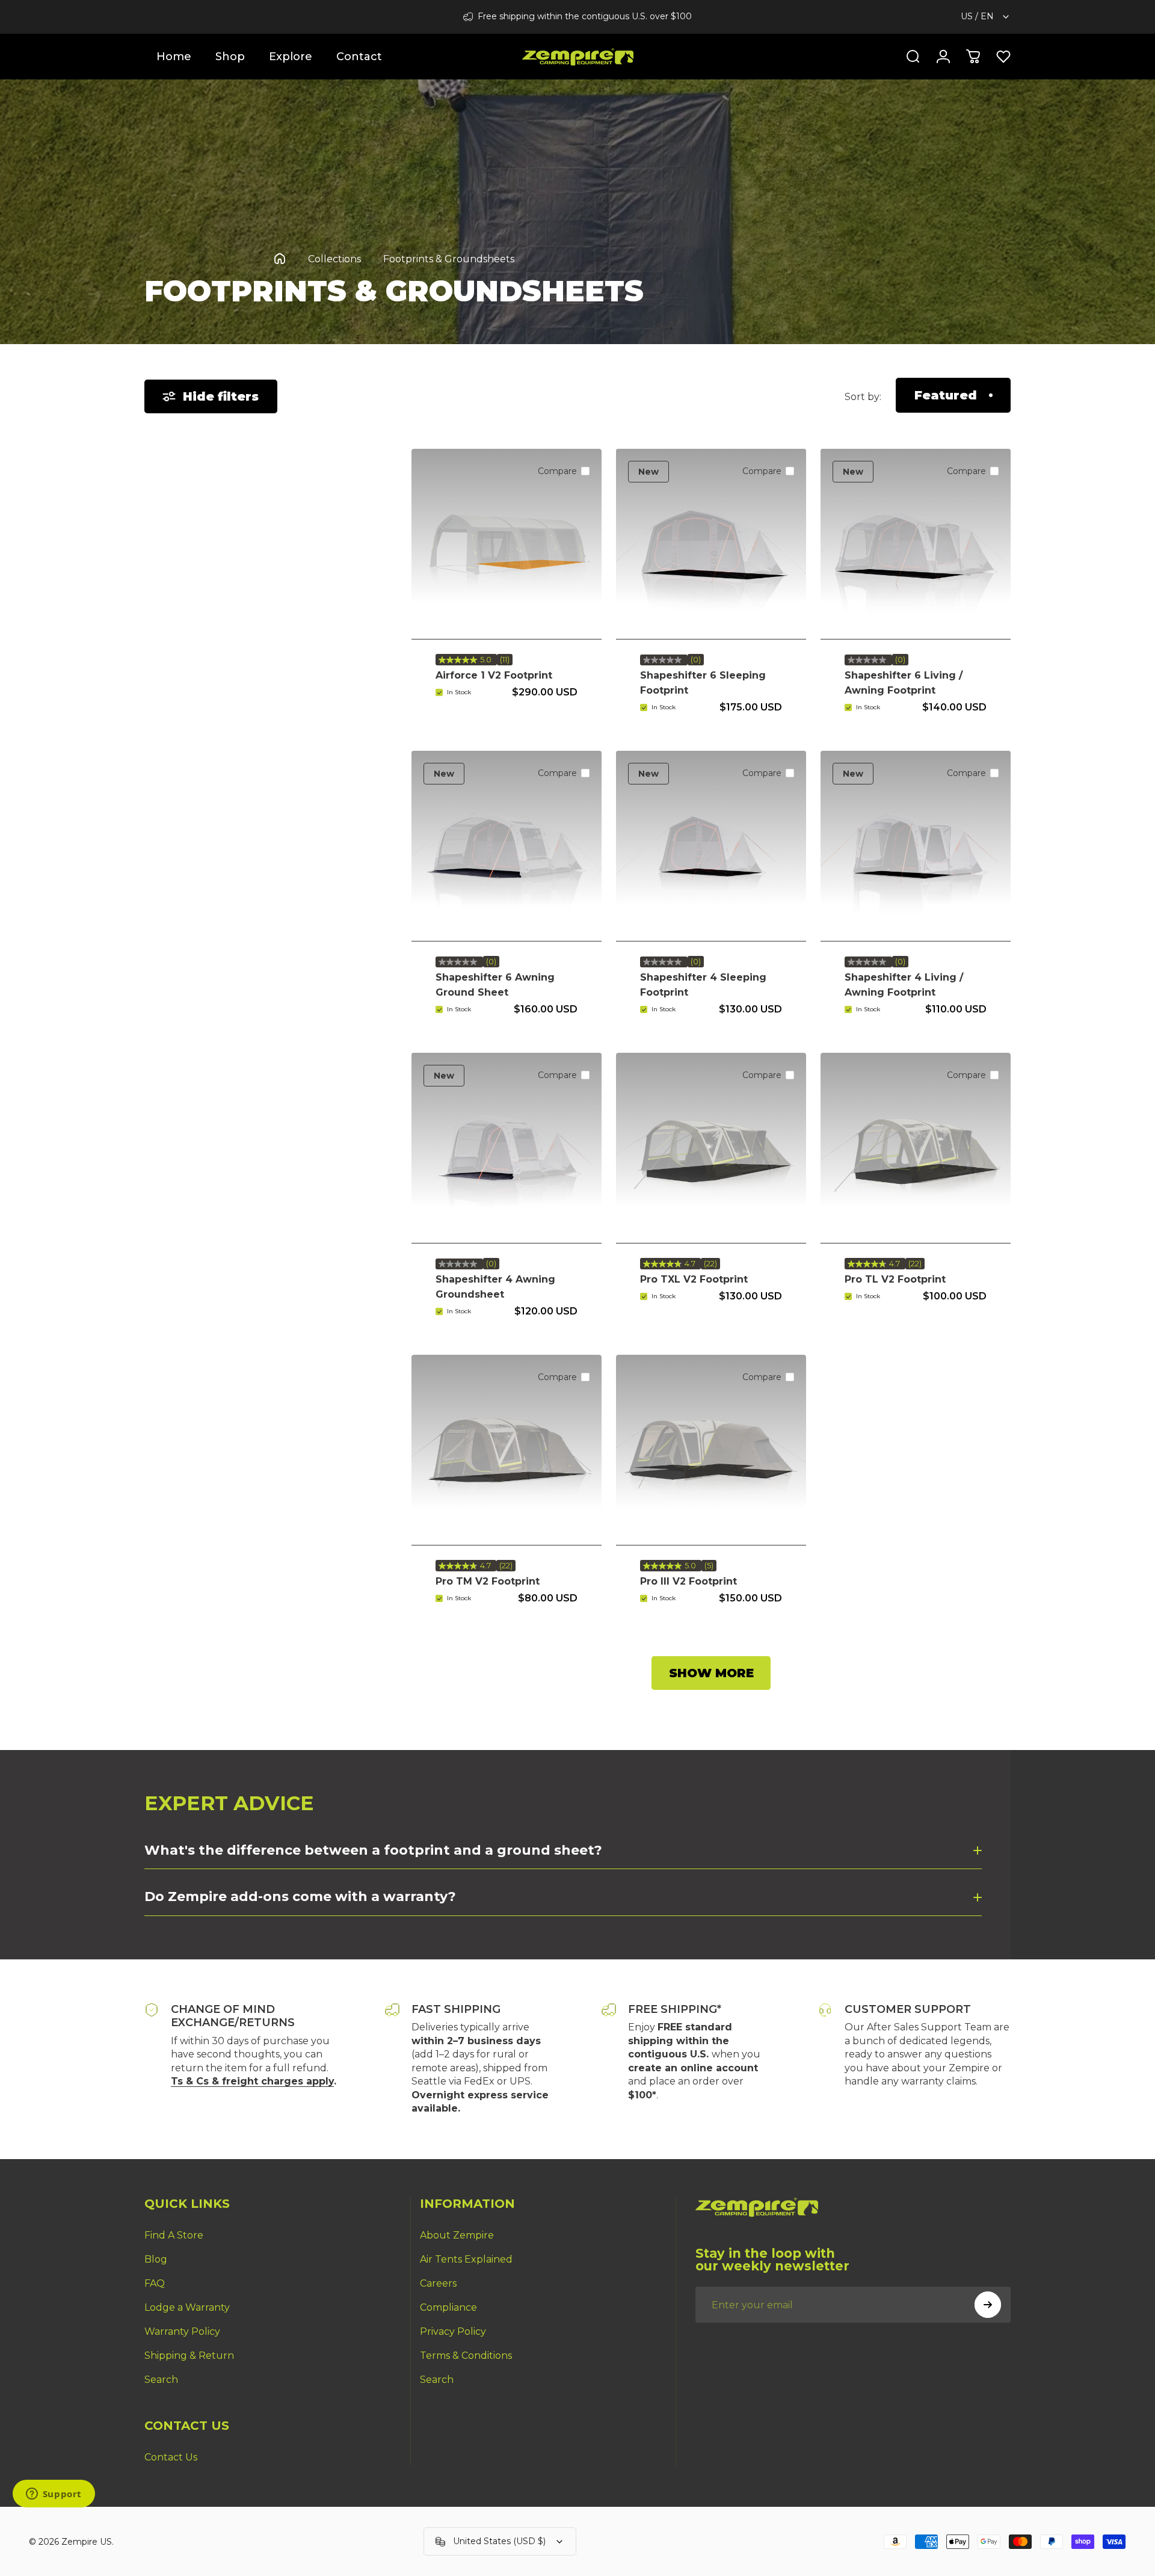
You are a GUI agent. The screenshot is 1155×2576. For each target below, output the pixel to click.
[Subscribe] (988, 2305)
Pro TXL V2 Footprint (694, 1279)
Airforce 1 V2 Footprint (494, 675)
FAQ (155, 2283)
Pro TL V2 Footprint (895, 1279)
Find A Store (174, 2235)
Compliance (448, 2307)
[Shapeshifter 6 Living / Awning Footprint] (916, 544)
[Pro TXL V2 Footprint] (711, 1148)
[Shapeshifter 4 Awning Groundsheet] (507, 1148)
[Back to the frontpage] (280, 259)
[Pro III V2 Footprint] (711, 1450)
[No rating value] (664, 660)
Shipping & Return (189, 2356)
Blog (156, 2259)
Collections (334, 259)
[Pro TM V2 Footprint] (507, 1450)
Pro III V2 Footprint (688, 1581)
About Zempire (457, 2235)
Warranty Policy (182, 2331)
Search (161, 2380)
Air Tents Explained (466, 2259)
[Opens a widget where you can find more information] (54, 2495)
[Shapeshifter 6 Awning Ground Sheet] (507, 846)
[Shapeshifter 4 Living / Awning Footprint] (916, 846)
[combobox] (986, 17)
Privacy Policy (453, 2331)
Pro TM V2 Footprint (488, 1581)
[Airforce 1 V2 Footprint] (507, 544)
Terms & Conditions (466, 2356)
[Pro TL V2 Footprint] (916, 1148)
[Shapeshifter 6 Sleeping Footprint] (711, 544)
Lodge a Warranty (187, 2307)
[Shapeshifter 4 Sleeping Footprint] (711, 846)
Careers (438, 2283)
